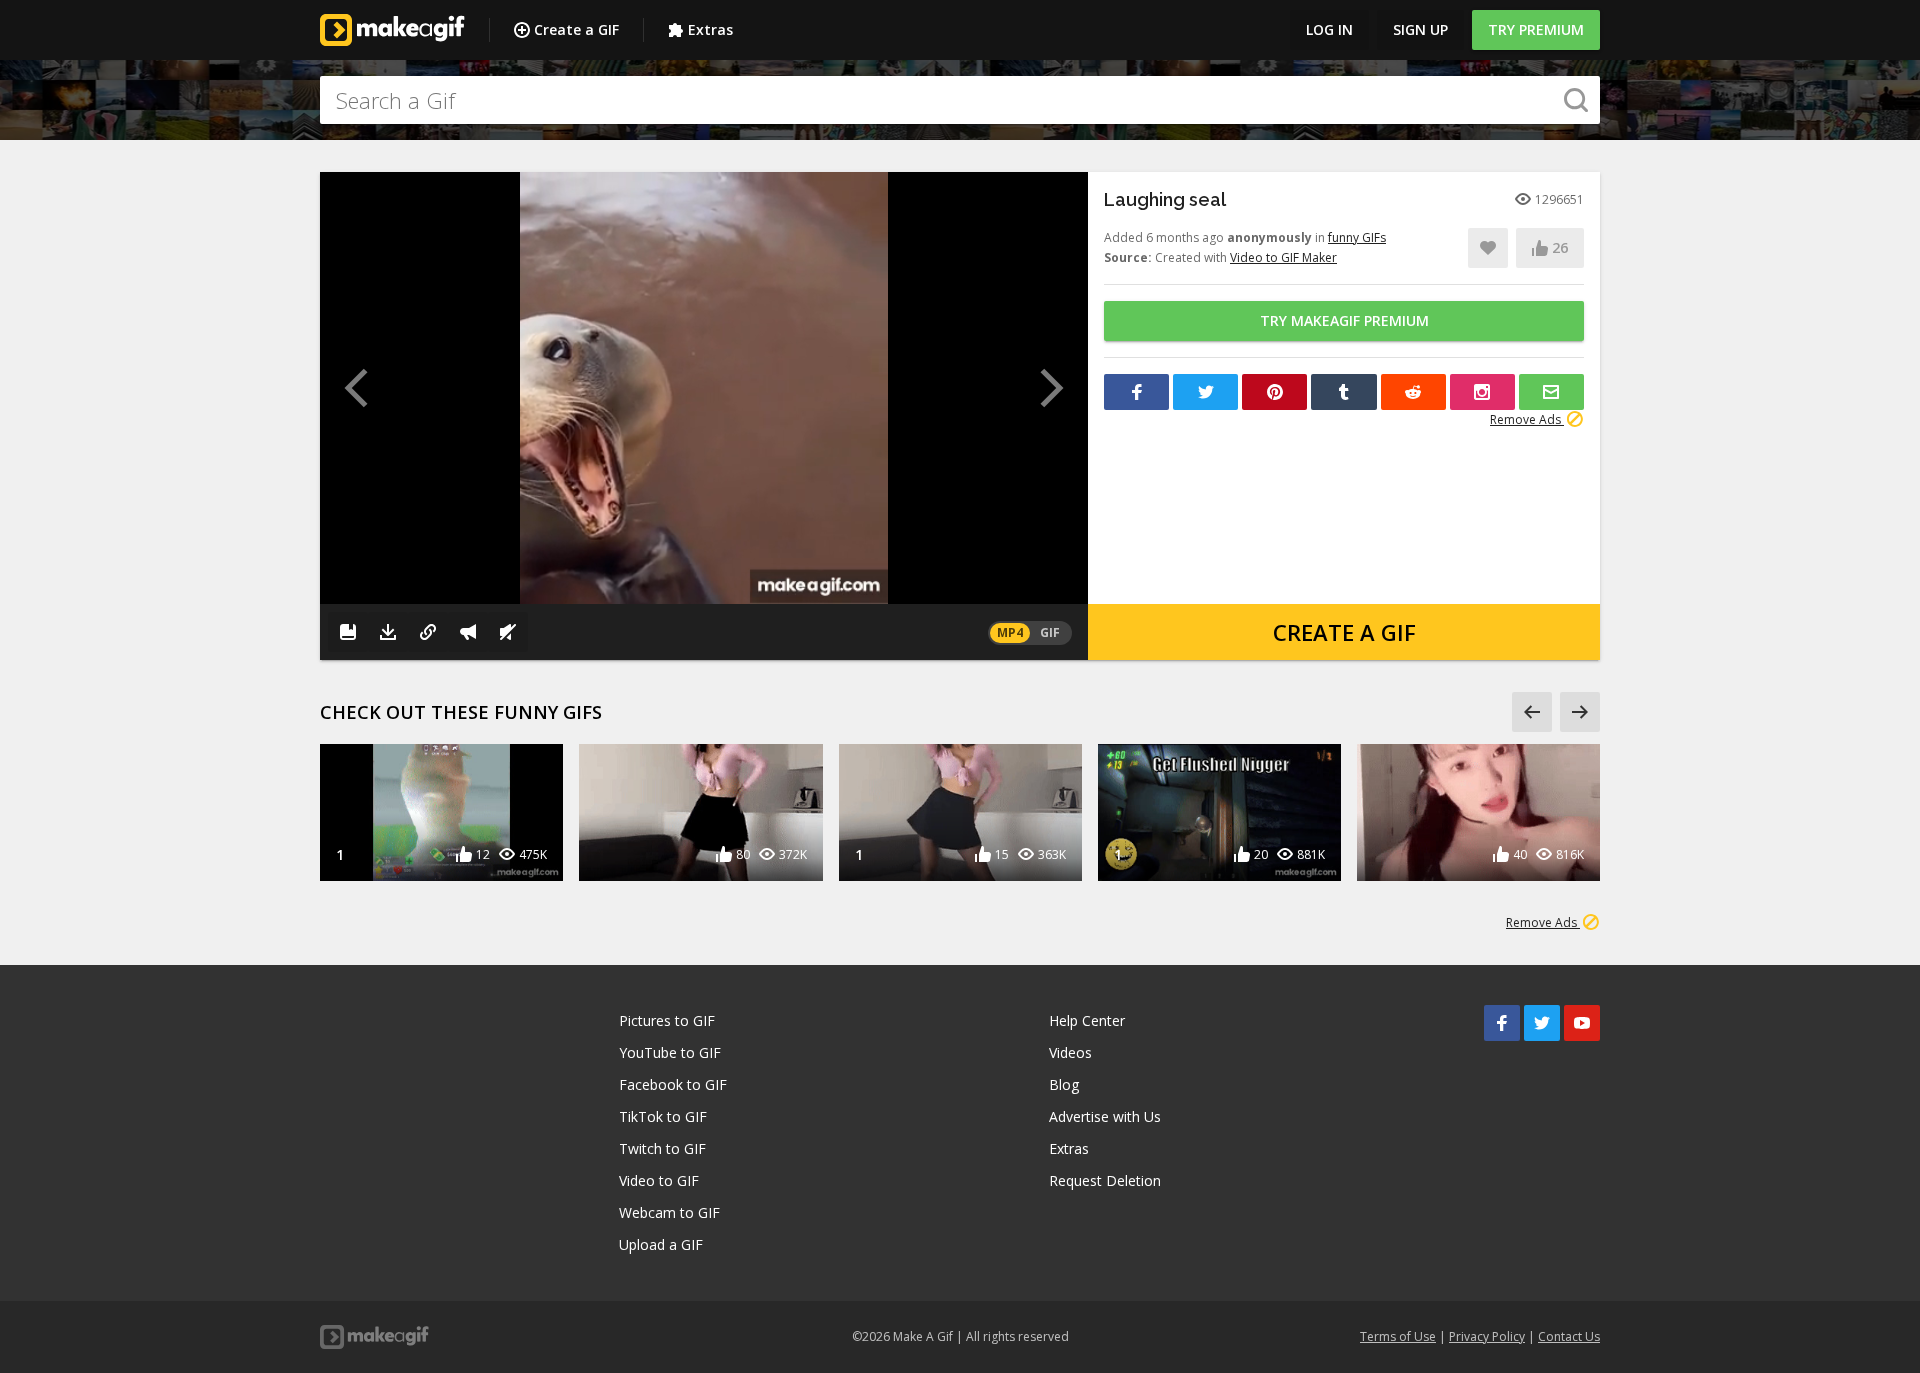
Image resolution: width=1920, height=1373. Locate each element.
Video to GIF (659, 1180)
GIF (1050, 632)
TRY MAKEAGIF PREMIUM (1344, 320)
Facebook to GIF (673, 1084)
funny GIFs (1357, 237)
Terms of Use (1398, 1336)
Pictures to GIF (667, 1020)
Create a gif (1344, 632)
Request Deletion (1105, 1180)
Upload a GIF (661, 1244)
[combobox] (960, 100)
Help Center (1087, 1020)
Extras (710, 29)
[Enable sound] (508, 632)
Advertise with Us (1105, 1116)
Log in (1329, 29)
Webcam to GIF (669, 1212)
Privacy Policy (1487, 1336)
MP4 (1010, 632)
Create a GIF (576, 29)
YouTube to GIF (670, 1052)
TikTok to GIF (663, 1116)
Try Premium (1536, 29)
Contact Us (1569, 1336)
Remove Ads (1527, 419)
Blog (1064, 1084)
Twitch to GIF (662, 1148)
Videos (1070, 1052)
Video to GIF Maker (1283, 257)
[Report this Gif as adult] (468, 632)
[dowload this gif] (388, 632)
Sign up (1420, 29)
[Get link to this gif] (428, 632)
